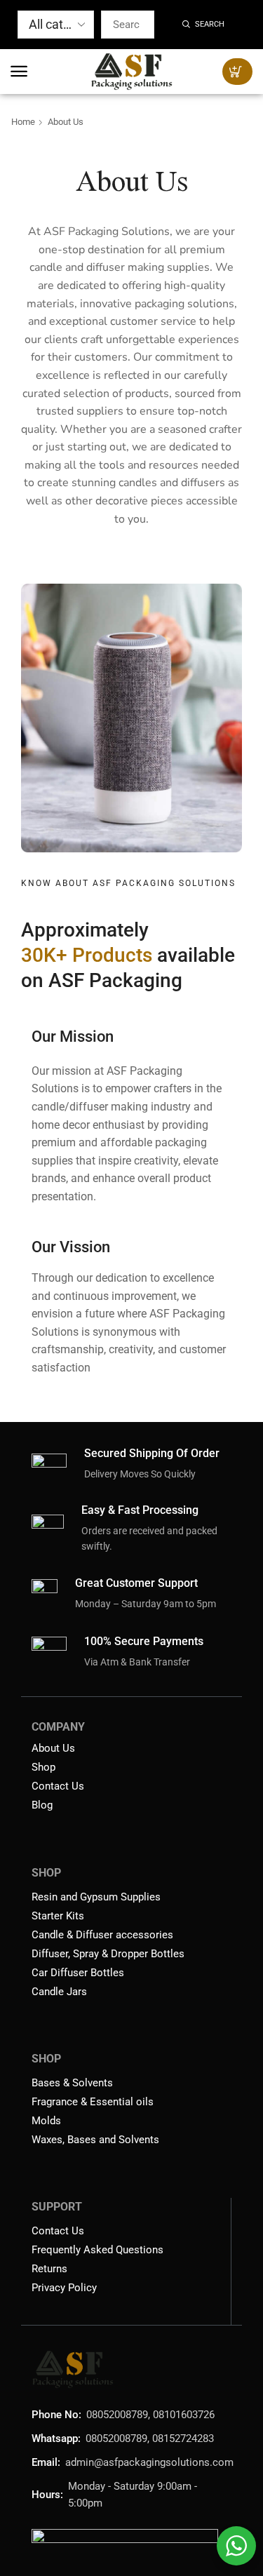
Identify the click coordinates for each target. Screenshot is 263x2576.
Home (23, 122)
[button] (19, 72)
